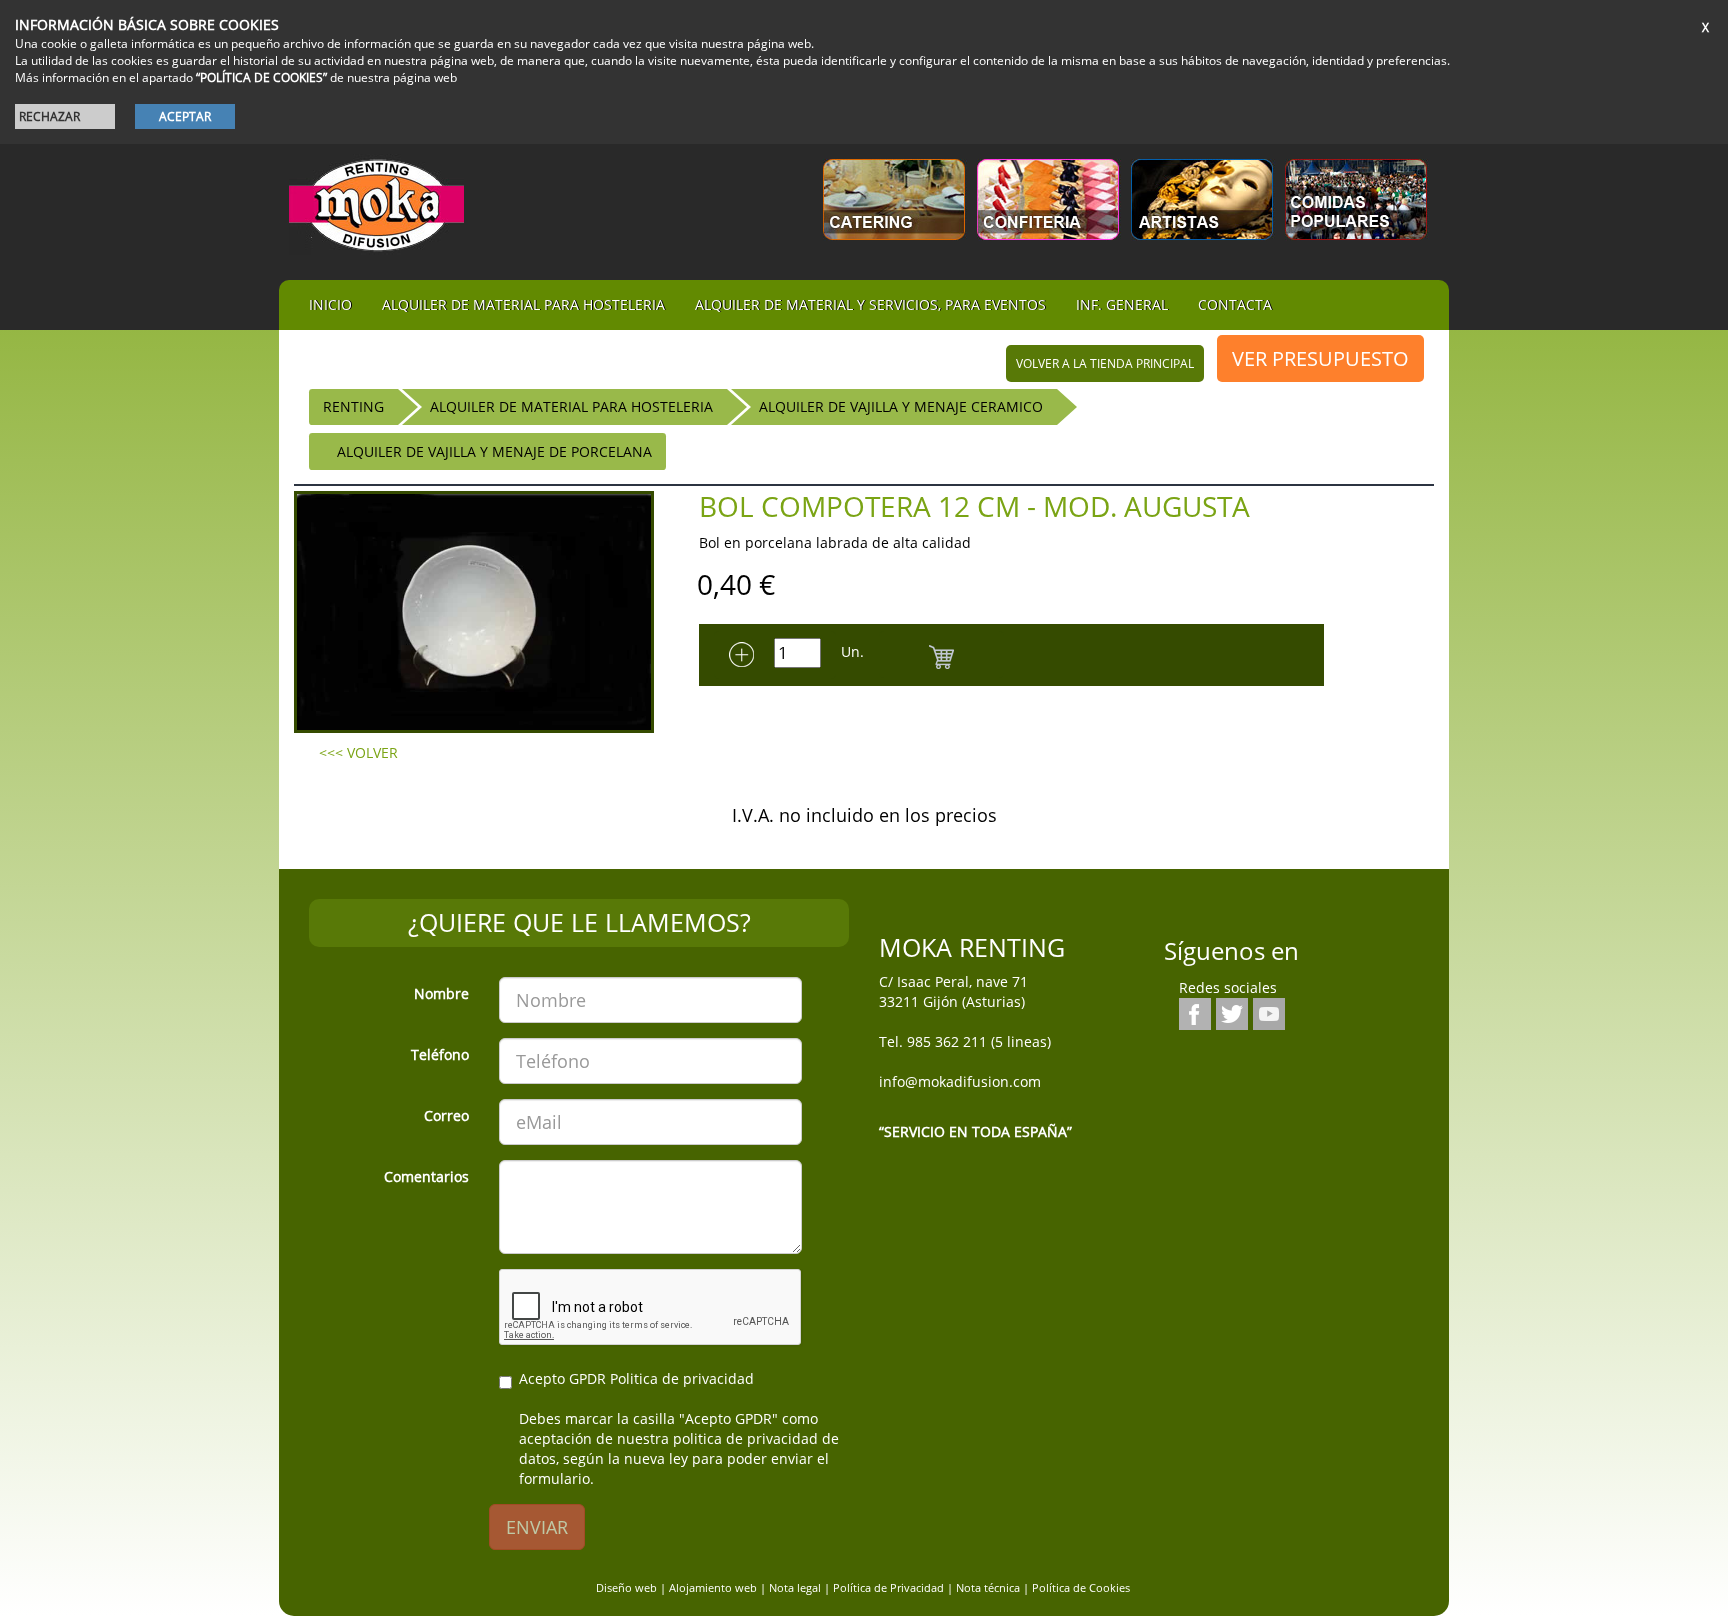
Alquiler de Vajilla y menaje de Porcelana (494, 451)
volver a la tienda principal (1105, 363)
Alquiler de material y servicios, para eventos (870, 304)
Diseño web (626, 1587)
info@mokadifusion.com (960, 1081)
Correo (446, 1115)
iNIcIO (330, 304)
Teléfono (440, 1054)
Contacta (1235, 304)
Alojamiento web (713, 1587)
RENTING (353, 406)
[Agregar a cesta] (941, 654)
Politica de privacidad (682, 1378)
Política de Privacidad (888, 1587)
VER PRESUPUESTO (1320, 358)
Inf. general (1122, 304)
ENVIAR (537, 1527)
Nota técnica (988, 1587)
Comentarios (426, 1176)
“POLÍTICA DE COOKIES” (261, 77)
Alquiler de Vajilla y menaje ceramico (901, 406)
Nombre (441, 993)
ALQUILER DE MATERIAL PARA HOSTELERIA (571, 406)
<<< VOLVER (358, 752)
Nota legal (795, 1587)
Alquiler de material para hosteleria (523, 304)
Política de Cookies (1081, 1587)
